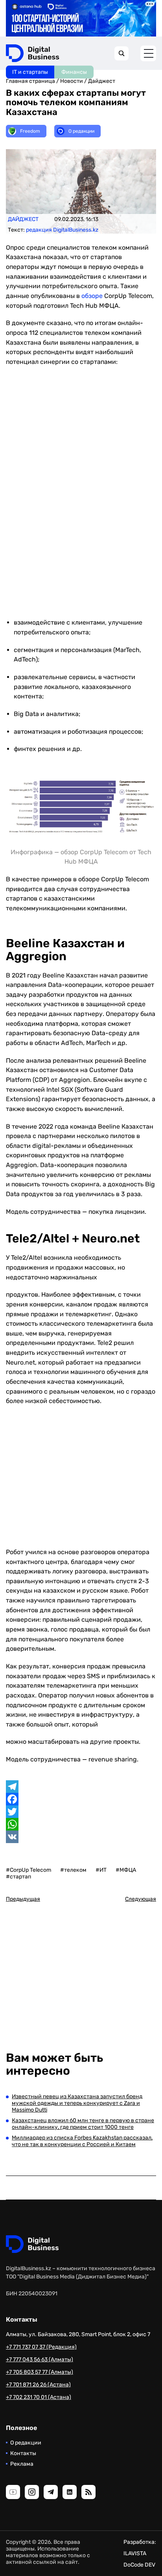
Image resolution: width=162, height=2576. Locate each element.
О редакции (26, 2443)
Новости (72, 81)
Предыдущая (23, 1899)
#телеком (73, 1870)
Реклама (22, 2464)
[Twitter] (81, 1812)
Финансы (74, 72)
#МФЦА (126, 1870)
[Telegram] (81, 1787)
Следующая (141, 1899)
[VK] (81, 1837)
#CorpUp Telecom (29, 1870)
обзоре (92, 296)
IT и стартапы (30, 72)
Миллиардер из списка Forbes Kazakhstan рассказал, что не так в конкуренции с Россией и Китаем (82, 2141)
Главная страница (30, 81)
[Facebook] (81, 1799)
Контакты (23, 2453)
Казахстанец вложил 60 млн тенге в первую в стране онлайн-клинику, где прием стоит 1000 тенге (83, 2124)
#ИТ (101, 1870)
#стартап (18, 1877)
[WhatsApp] (81, 1824)
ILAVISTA (135, 2553)
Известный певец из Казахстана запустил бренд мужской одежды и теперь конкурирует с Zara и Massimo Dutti (77, 2103)
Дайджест (102, 81)
